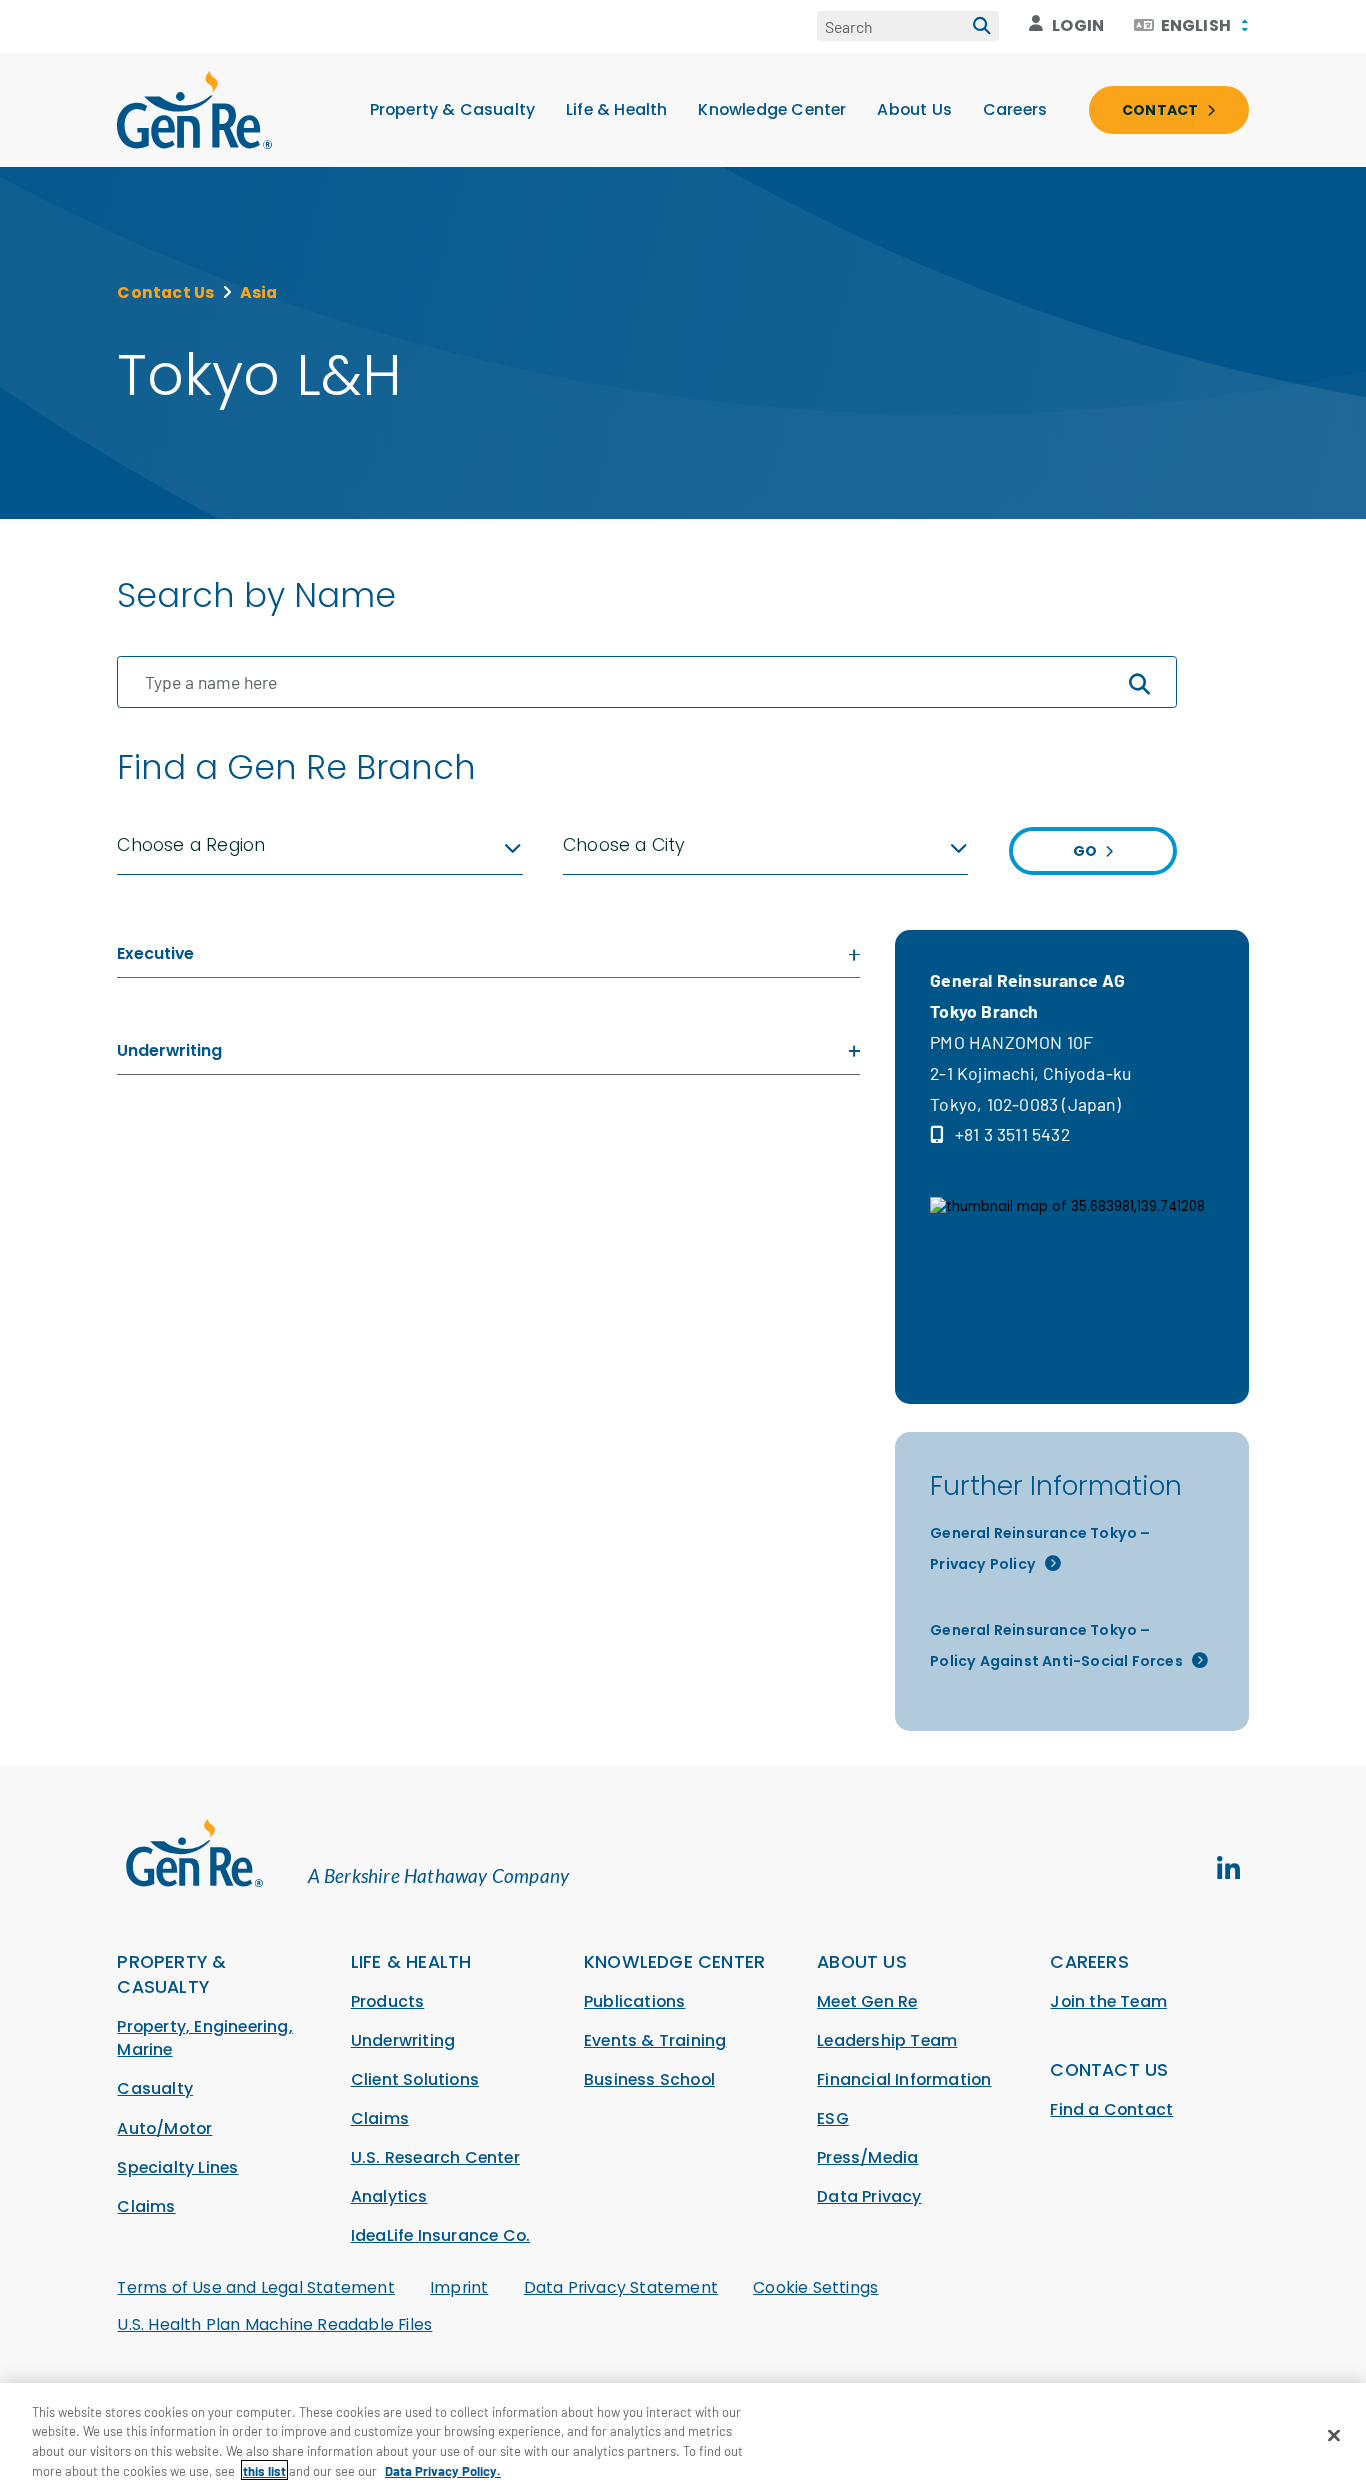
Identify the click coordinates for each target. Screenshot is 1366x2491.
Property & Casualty (453, 109)
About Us (914, 109)
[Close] (1334, 2435)
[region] (683, 2437)
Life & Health (617, 109)
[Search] (982, 26)
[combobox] (1191, 26)
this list (264, 2470)
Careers (1015, 109)
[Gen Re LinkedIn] (1229, 1869)
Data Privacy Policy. (443, 2470)
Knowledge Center (772, 109)
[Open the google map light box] (1071, 1268)
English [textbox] (1196, 26)
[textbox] (319, 845)
